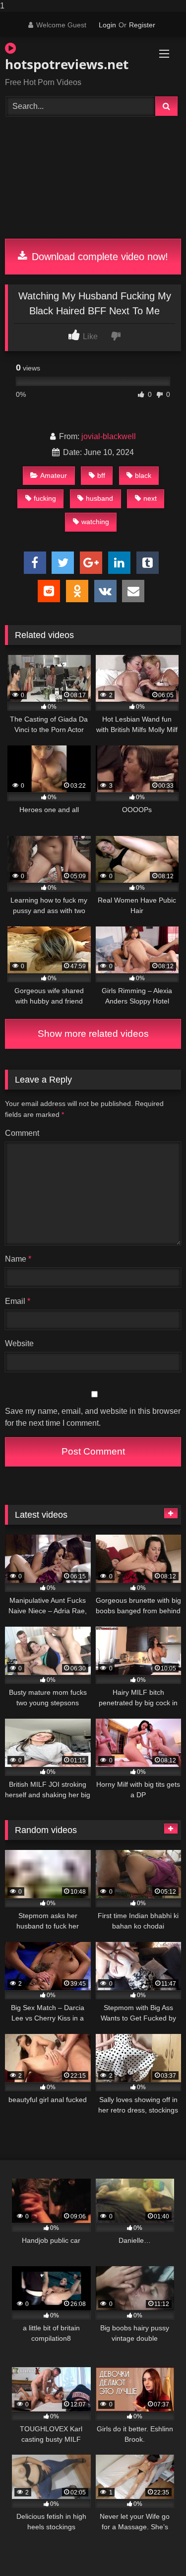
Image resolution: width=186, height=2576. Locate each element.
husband (99, 498)
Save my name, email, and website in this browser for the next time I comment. (93, 1417)
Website (19, 1343)
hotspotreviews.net (65, 64)
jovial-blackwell (109, 436)
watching (95, 522)
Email (18, 1301)
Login (107, 25)
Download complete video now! (98, 257)
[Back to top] (155, 2548)
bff (101, 475)
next (150, 498)
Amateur (54, 475)
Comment (22, 1133)
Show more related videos (93, 1034)
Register (142, 25)
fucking (45, 498)
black (143, 475)
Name (18, 1259)
